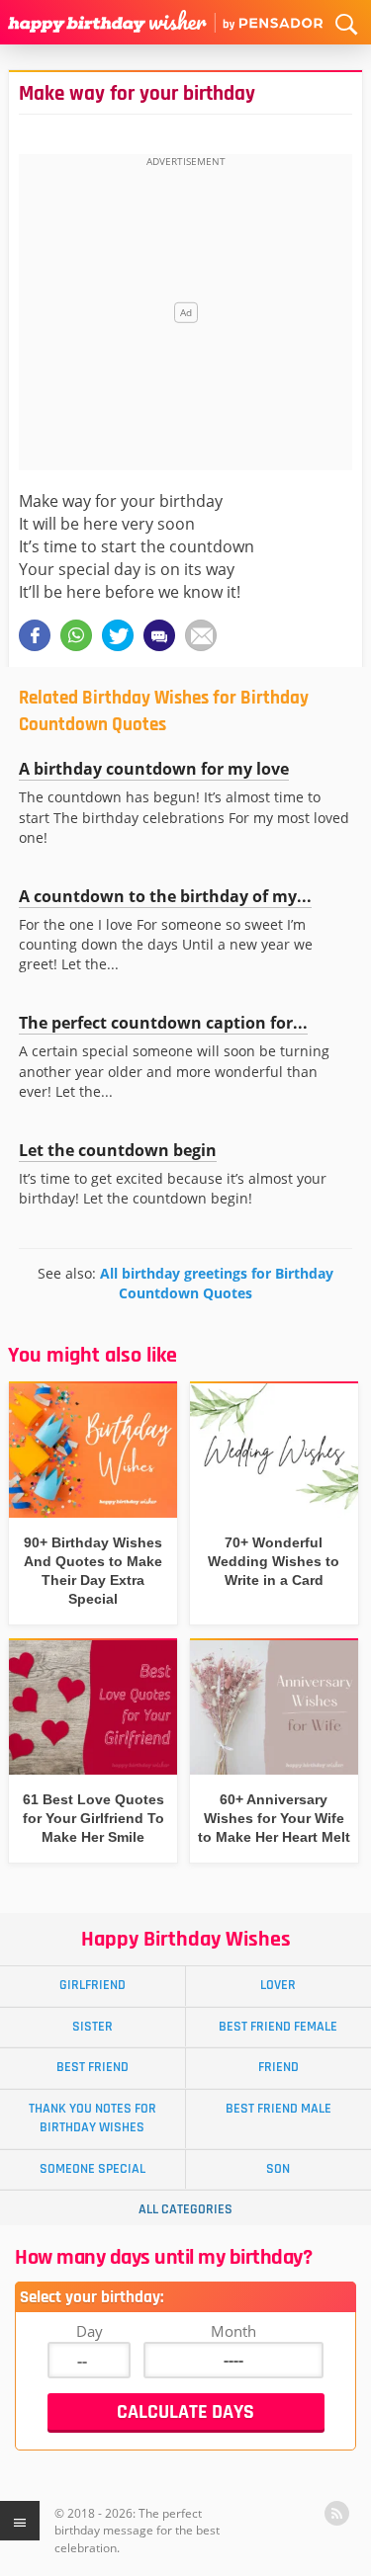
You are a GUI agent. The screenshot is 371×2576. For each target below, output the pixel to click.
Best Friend (93, 2067)
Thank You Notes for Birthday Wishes (93, 2118)
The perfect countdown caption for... (163, 1023)
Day (90, 2331)
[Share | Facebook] (35, 635)
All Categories (185, 2209)
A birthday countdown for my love (154, 769)
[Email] (201, 635)
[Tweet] (118, 635)
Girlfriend (93, 1985)
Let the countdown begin (118, 1150)
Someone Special (93, 2169)
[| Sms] (159, 635)
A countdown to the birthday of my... (165, 896)
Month (233, 2331)
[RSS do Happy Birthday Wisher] (337, 2513)
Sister (93, 2027)
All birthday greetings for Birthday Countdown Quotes (217, 1283)
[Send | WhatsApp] (76, 635)
